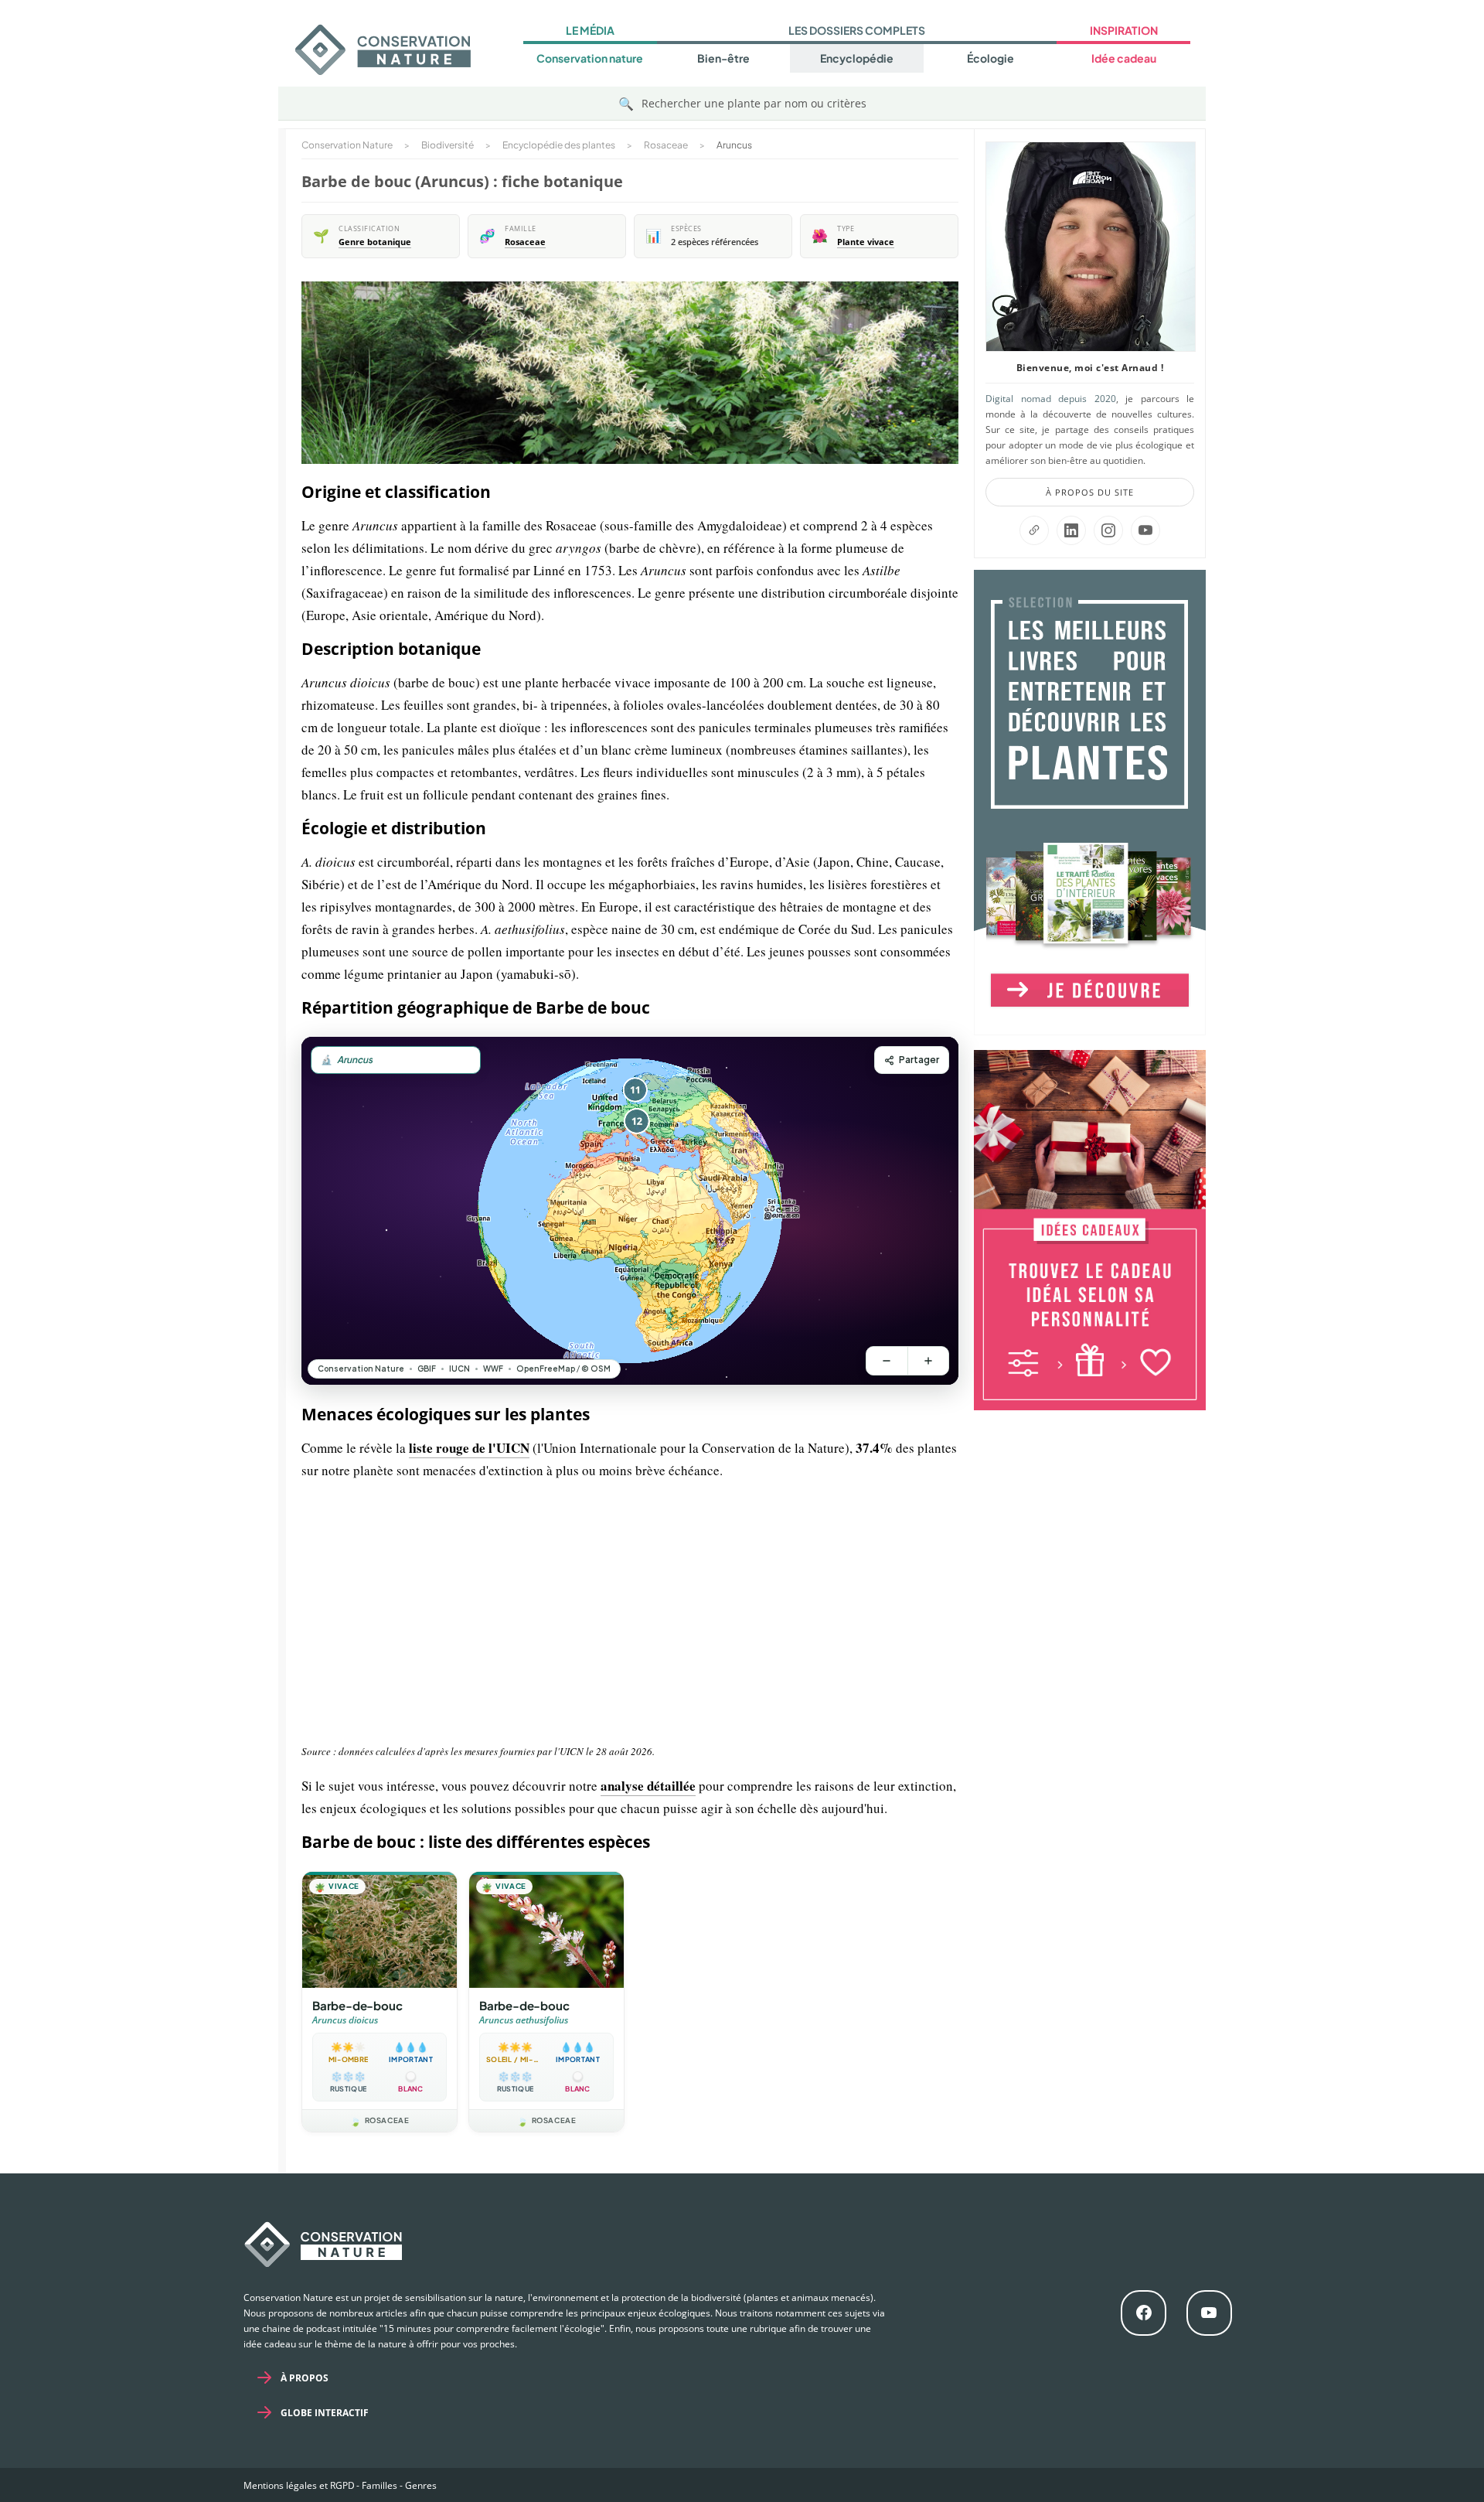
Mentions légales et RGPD (299, 2485)
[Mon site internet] (1034, 530)
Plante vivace (866, 242)
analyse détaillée (648, 1786)
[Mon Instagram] (1108, 530)
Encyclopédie (857, 58)
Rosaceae (525, 242)
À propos (305, 2378)
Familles (380, 2485)
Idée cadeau (1124, 58)
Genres (421, 2485)
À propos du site (1090, 492)
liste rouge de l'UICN (469, 1448)
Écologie (990, 58)
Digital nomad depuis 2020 (1051, 399)
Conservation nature (590, 58)
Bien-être (723, 58)
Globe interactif (325, 2413)
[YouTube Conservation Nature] (1145, 530)
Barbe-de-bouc (357, 2005)
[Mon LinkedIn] (1071, 530)
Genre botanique (375, 242)
